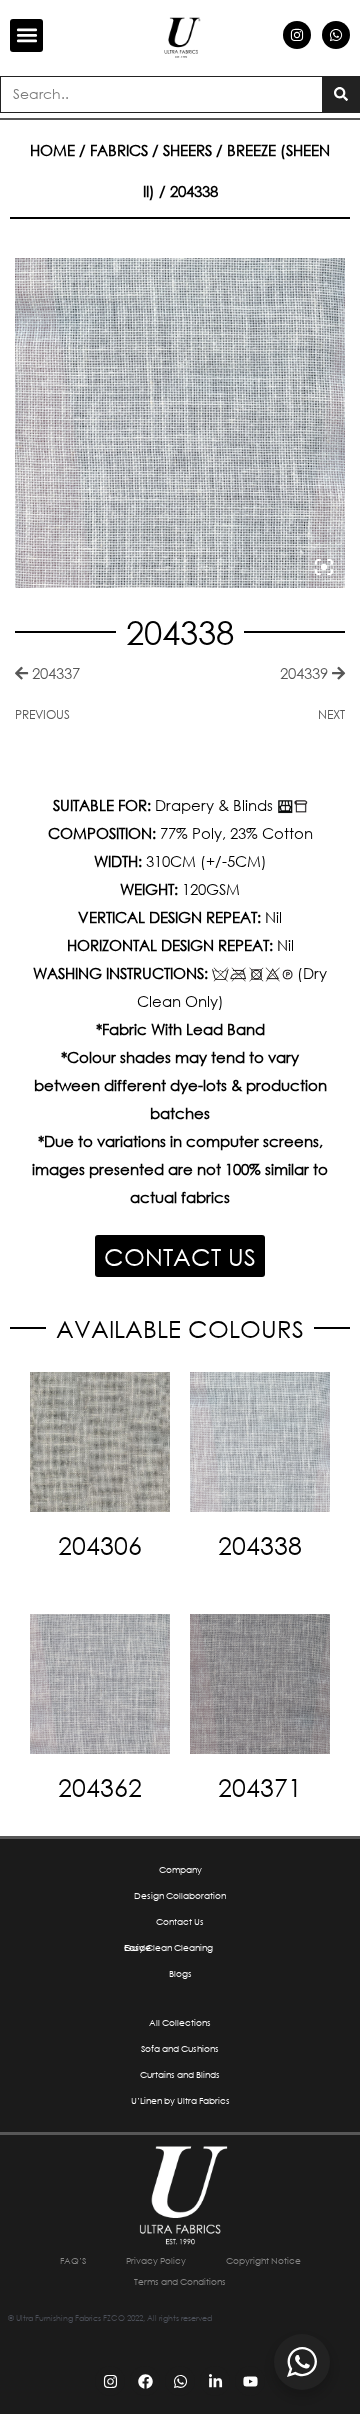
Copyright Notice (263, 2260)
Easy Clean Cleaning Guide (168, 1947)
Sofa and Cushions (180, 2048)
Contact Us (180, 1921)
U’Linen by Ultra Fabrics (180, 2100)
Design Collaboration (180, 1895)
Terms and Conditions (180, 2281)
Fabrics (119, 150)
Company (180, 1869)
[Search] (340, 94)
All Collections (180, 2022)
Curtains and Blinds (180, 2074)
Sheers (187, 150)
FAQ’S (73, 2260)
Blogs (180, 1973)
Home (52, 150)
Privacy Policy (156, 2260)
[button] (26, 35)
